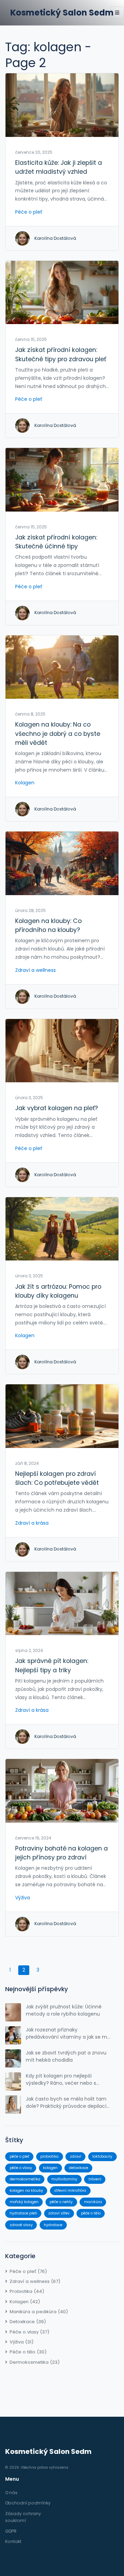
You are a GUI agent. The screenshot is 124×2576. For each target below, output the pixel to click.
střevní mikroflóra (70, 2191)
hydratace (53, 2225)
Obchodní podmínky (28, 2503)
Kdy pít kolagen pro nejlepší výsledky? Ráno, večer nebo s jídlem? (61, 2080)
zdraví (76, 2156)
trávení (95, 2179)
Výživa (23, 1898)
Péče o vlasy (29, 2332)
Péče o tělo (28, 2352)
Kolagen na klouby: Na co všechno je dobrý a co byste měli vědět (58, 734)
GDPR (11, 2531)
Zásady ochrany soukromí (23, 2517)
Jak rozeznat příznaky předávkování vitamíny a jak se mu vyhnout (68, 2033)
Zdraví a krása (32, 1523)
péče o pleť (19, 2156)
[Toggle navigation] (117, 13)
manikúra (93, 2202)
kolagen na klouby (26, 2191)
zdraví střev (59, 2213)
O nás (11, 2493)
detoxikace (79, 2168)
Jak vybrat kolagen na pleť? (56, 1108)
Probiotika (27, 2291)
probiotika (49, 2156)
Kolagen (25, 783)
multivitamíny (64, 2179)
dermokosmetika (25, 2179)
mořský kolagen (24, 2202)
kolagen (50, 2168)
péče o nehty (61, 2202)
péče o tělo (91, 2213)
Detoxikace (28, 2322)
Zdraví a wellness (35, 970)
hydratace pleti (23, 2213)
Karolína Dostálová (55, 238)
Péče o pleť (29, 212)
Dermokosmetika (35, 2362)
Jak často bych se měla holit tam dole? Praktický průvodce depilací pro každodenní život (66, 2103)
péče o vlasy (21, 2168)
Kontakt (13, 2541)
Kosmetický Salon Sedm (62, 13)
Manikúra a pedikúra (39, 2312)
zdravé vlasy (21, 2225)
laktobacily (102, 2156)
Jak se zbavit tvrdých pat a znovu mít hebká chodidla (66, 2056)
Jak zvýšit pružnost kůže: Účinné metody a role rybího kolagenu (64, 2010)
